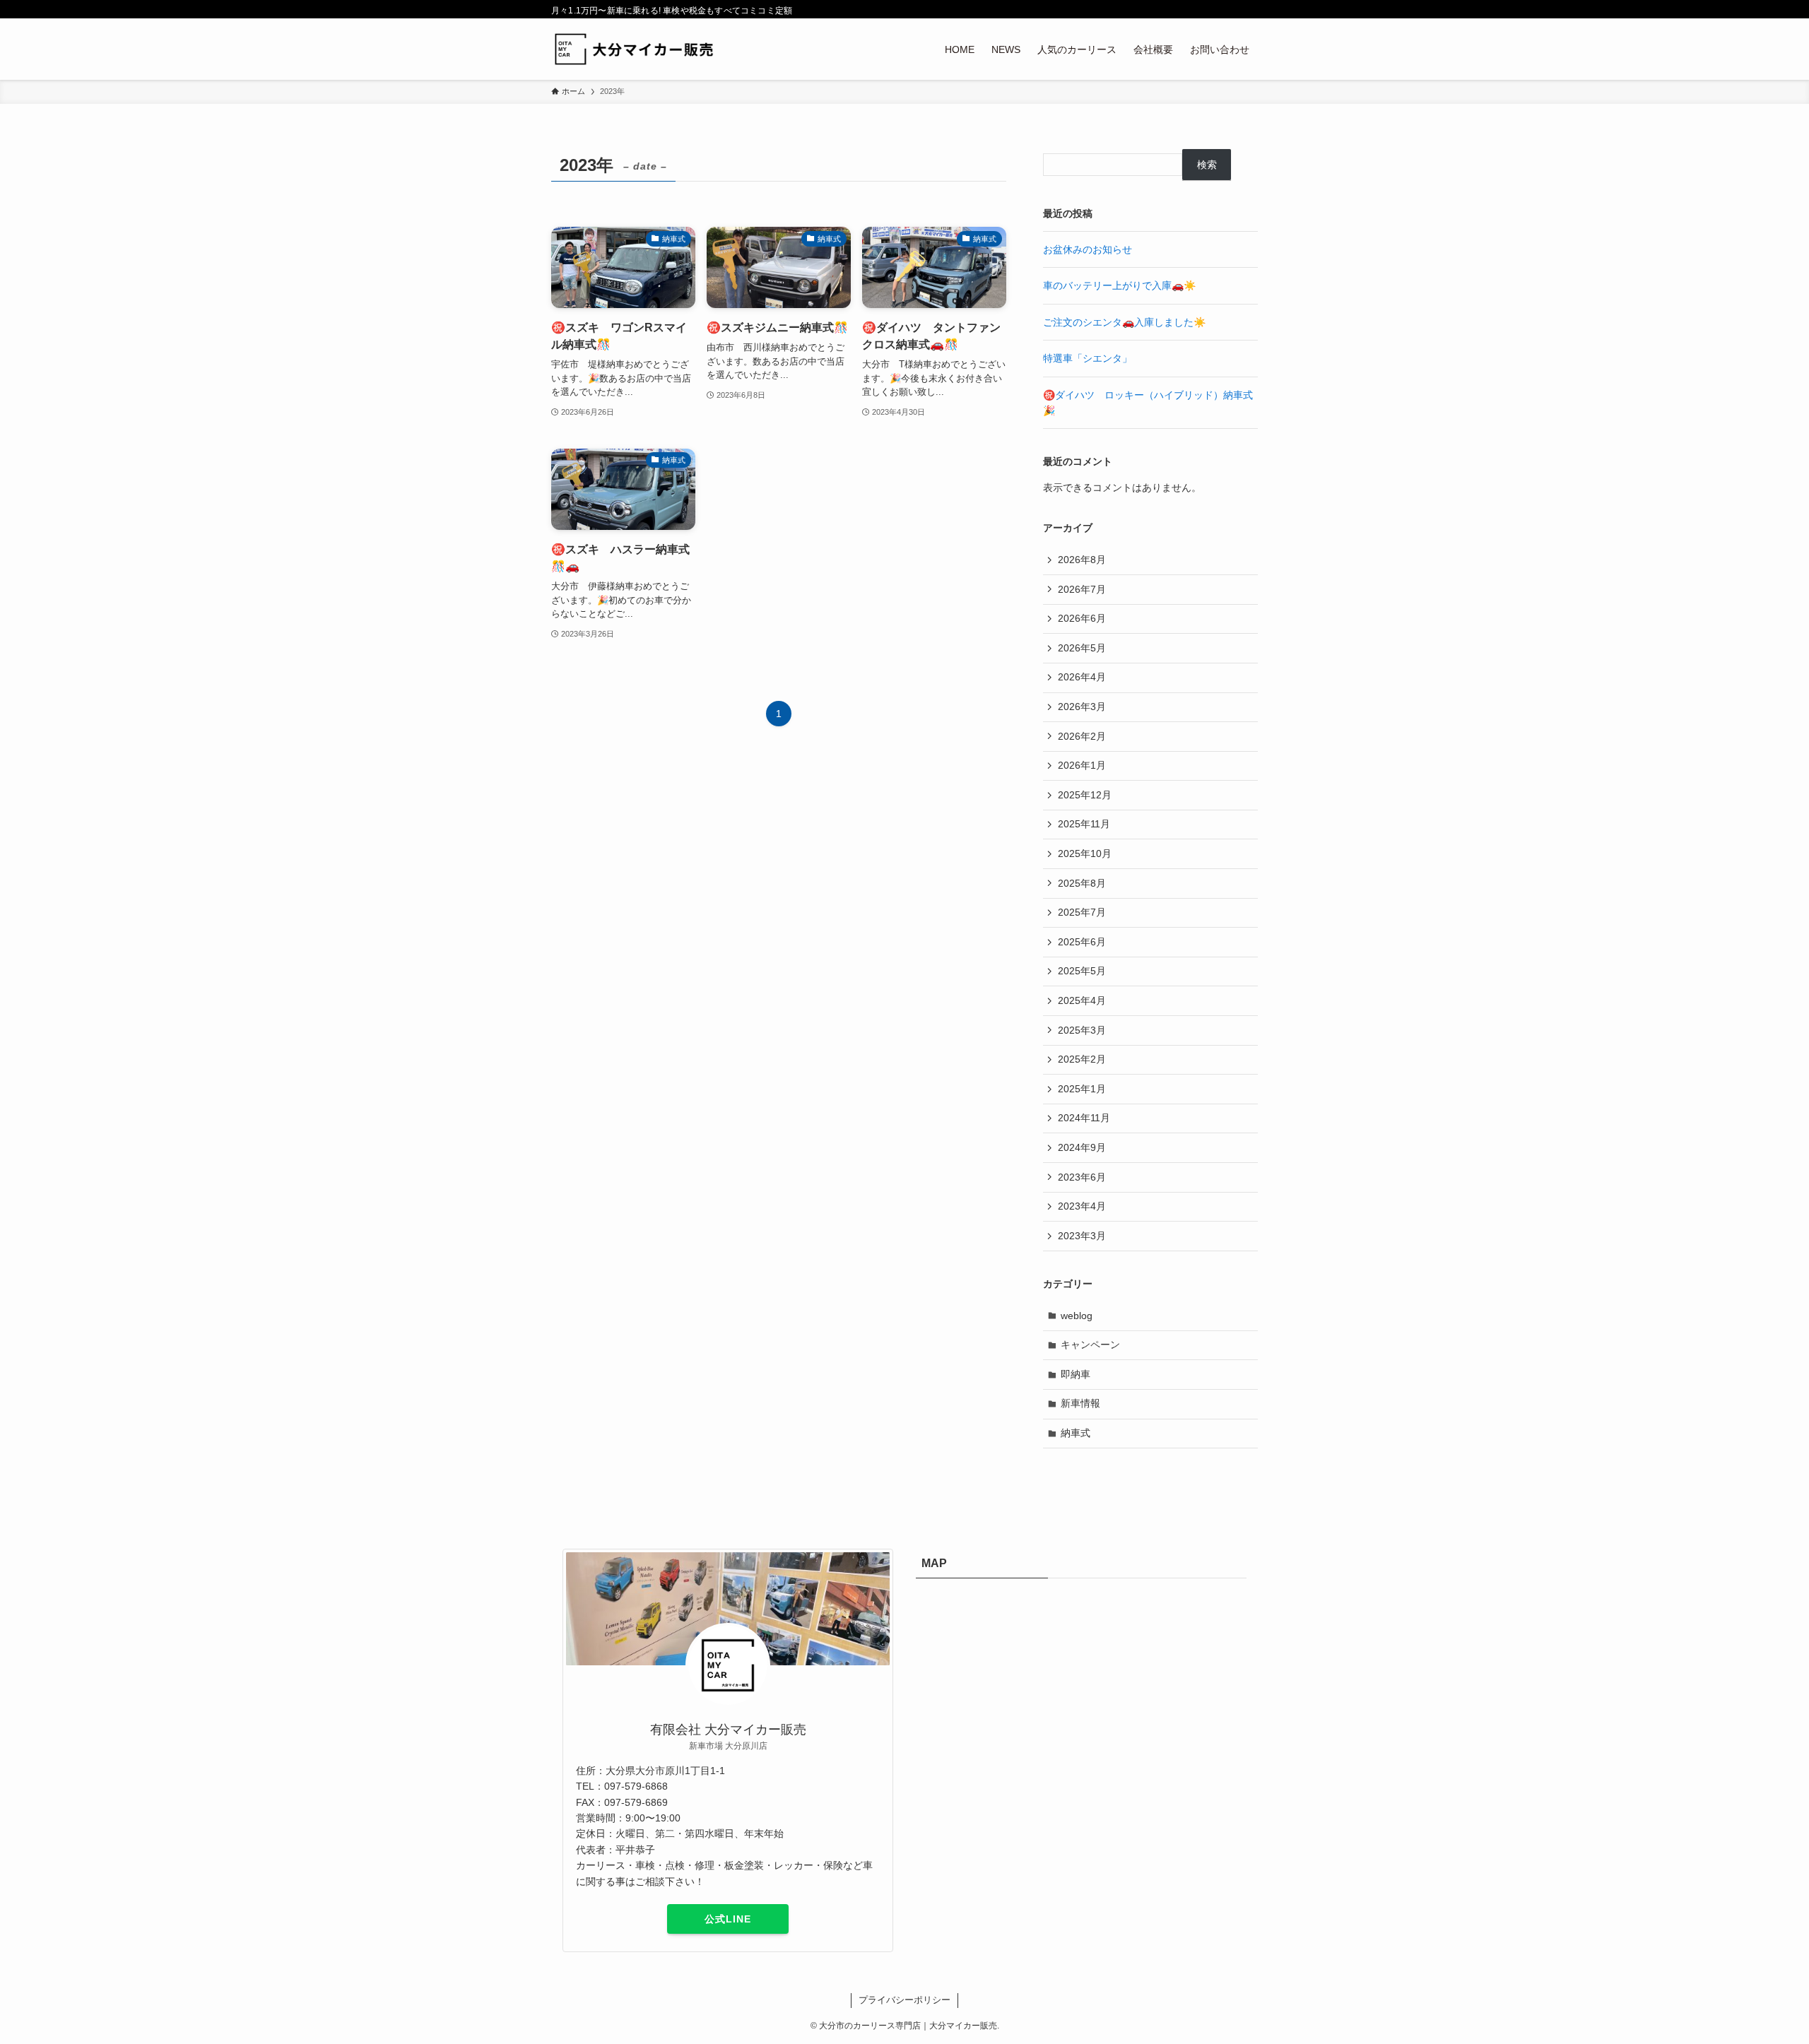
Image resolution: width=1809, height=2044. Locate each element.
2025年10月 (1085, 853)
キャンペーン (1090, 1345)
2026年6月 (1082, 618)
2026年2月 (1082, 736)
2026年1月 (1082, 765)
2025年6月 (1082, 942)
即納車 (1076, 1374)
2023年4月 (1082, 1206)
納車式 (1076, 1433)
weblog (1077, 1316)
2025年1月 (1082, 1089)
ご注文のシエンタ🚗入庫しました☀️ (1124, 322)
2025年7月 (1082, 912)
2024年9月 (1082, 1147)
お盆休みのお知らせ (1088, 249)
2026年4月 (1082, 677)
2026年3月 (1082, 707)
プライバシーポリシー (904, 2000)
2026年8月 (1082, 560)
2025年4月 (1082, 1000)
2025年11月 (1084, 824)
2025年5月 (1082, 971)
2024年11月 (1084, 1118)
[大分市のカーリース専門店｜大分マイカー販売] (637, 49)
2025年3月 (1082, 1030)
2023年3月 (1082, 1236)
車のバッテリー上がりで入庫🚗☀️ (1119, 285)
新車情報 (1080, 1403)
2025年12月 (1085, 795)
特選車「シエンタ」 (1088, 358)
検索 (1207, 165)
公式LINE (728, 1919)
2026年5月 (1082, 648)
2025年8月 (1082, 883)
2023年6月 (1082, 1177)
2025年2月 (1082, 1059)
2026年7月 (1082, 589)
